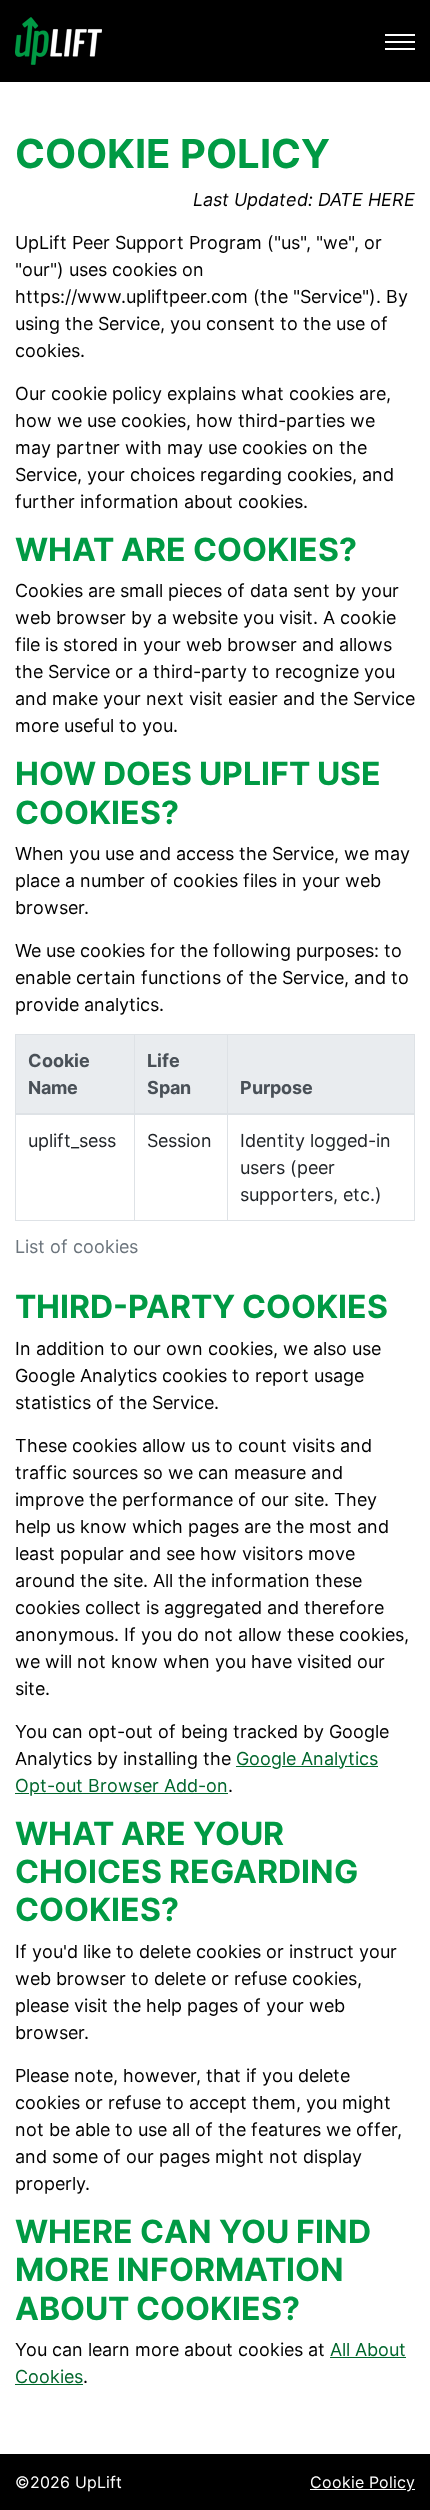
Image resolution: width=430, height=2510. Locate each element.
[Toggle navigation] (400, 41)
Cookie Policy (362, 2482)
